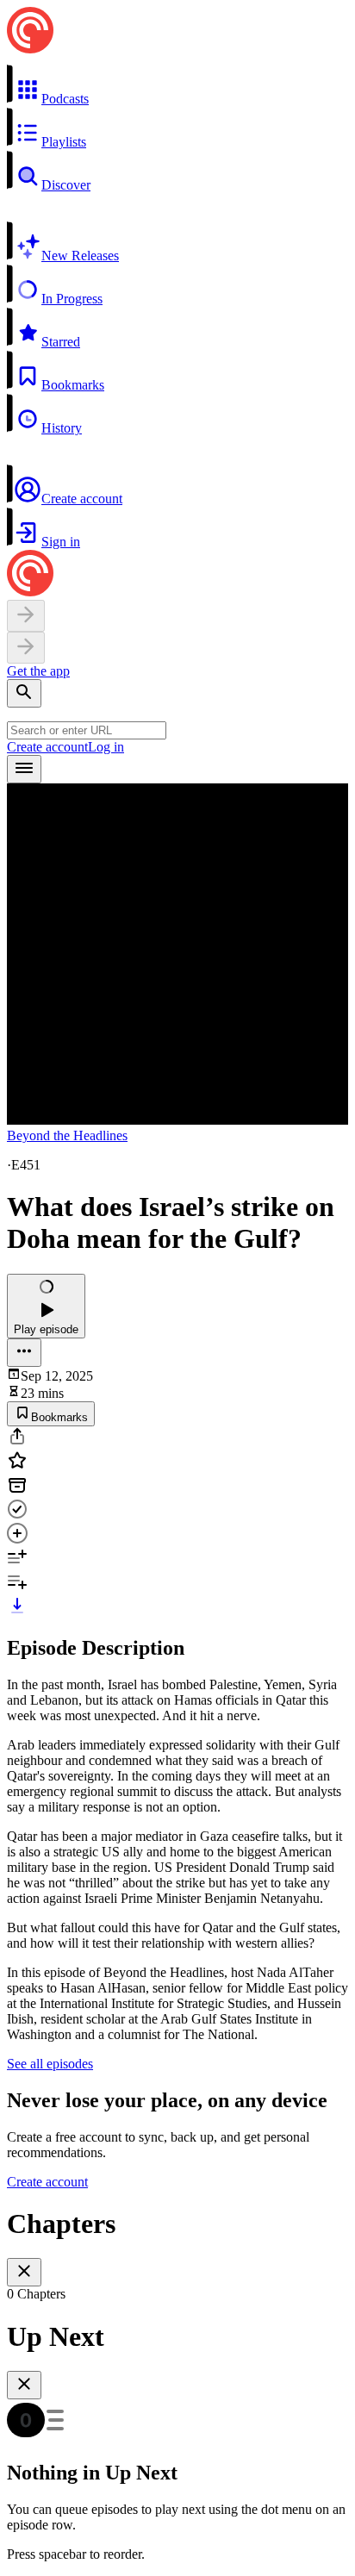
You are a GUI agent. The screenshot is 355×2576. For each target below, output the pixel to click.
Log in (106, 747)
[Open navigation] (24, 769)
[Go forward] (26, 648)
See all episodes (50, 2064)
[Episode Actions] (24, 1353)
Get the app (38, 671)
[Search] (24, 693)
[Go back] (26, 616)
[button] (177, 85)
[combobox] (87, 730)
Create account (47, 747)
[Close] (24, 2272)
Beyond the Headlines (67, 1135)
